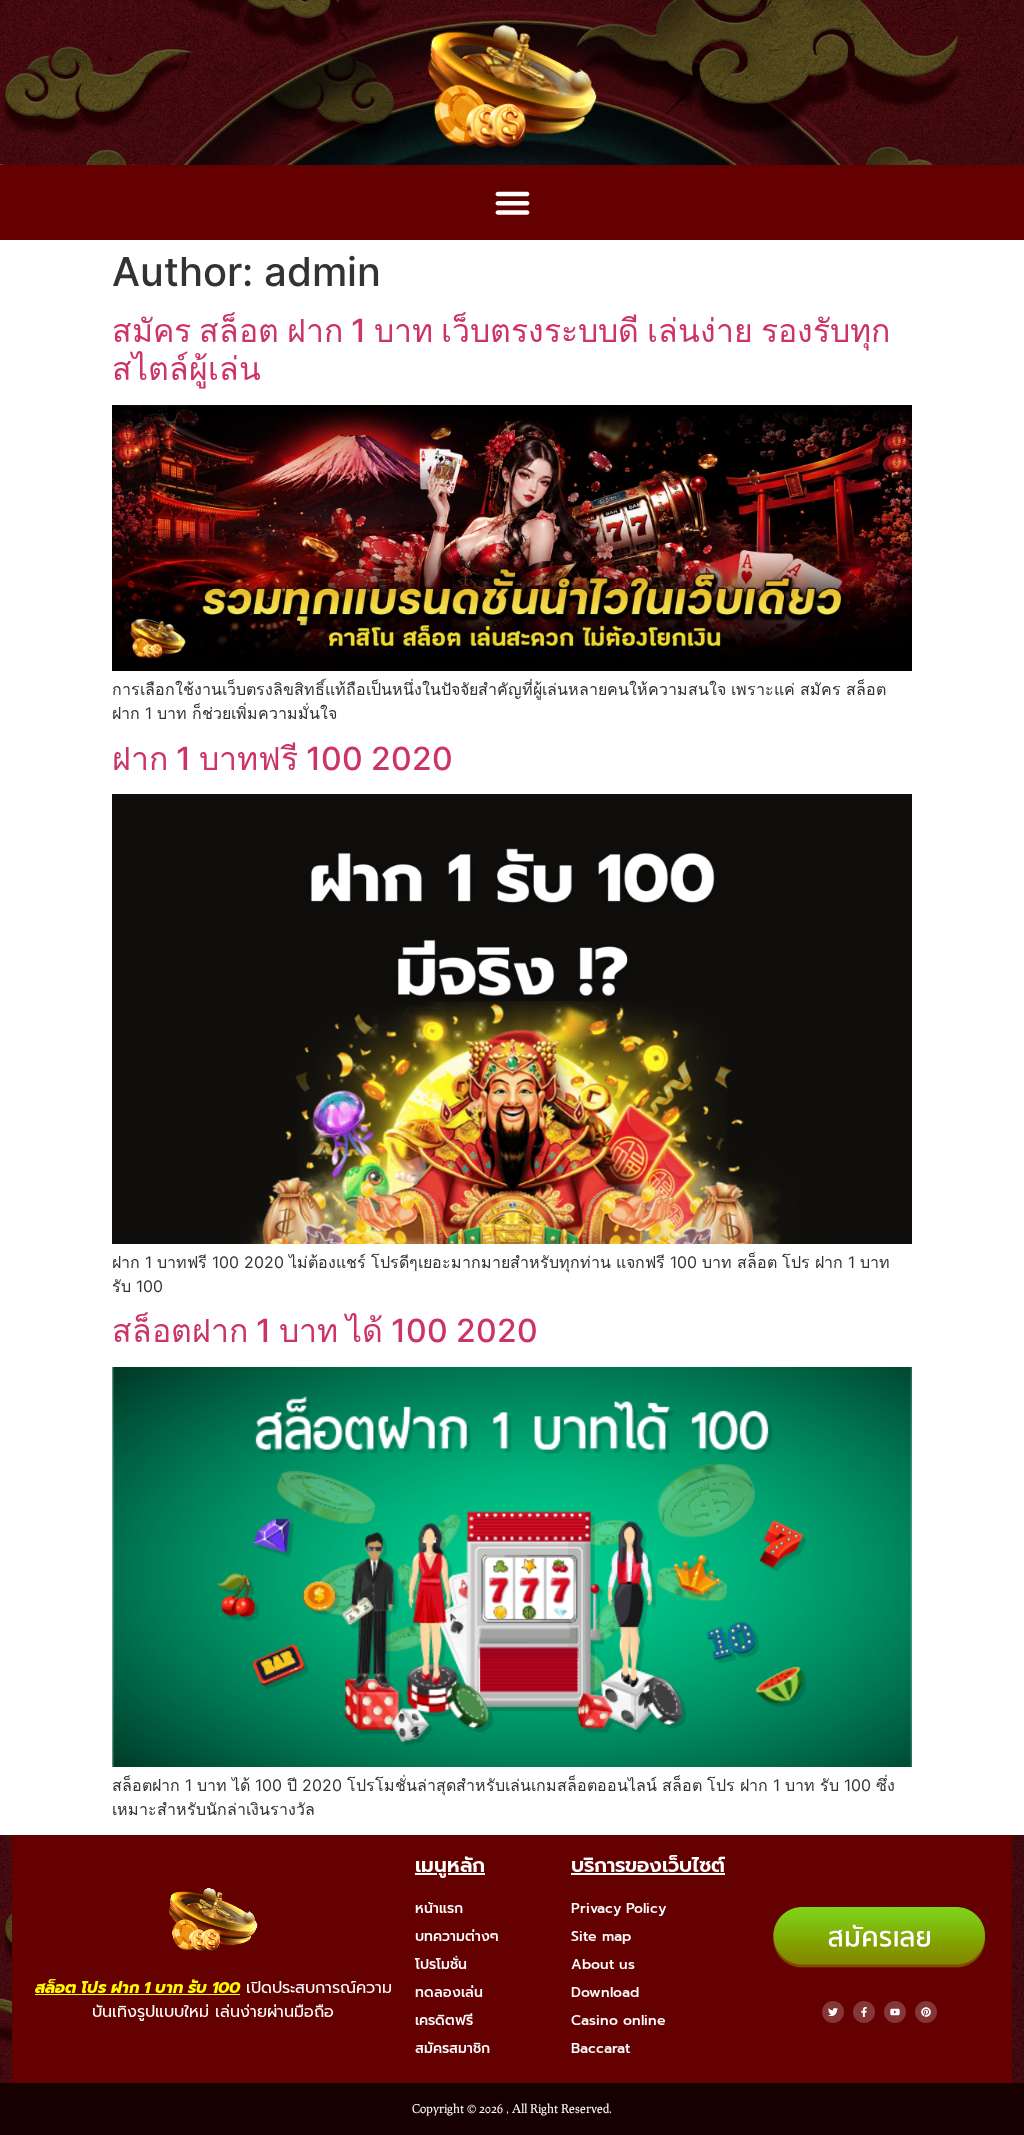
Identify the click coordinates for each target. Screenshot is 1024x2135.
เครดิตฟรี (444, 2020)
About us (603, 1964)
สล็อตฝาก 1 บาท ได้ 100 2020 (325, 1330)
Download (605, 1992)
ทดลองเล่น (449, 1992)
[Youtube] (895, 2012)
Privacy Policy (618, 1908)
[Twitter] (833, 2012)
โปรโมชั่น (441, 1964)
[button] (512, 203)
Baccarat (600, 2048)
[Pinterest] (926, 2012)
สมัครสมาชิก (452, 2048)
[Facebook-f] (864, 2012)
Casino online (618, 2020)
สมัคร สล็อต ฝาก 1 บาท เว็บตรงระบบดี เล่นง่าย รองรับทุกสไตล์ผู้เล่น (501, 349)
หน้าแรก (439, 1908)
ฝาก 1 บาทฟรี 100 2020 (282, 758)
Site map (601, 1936)
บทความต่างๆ (457, 1936)
